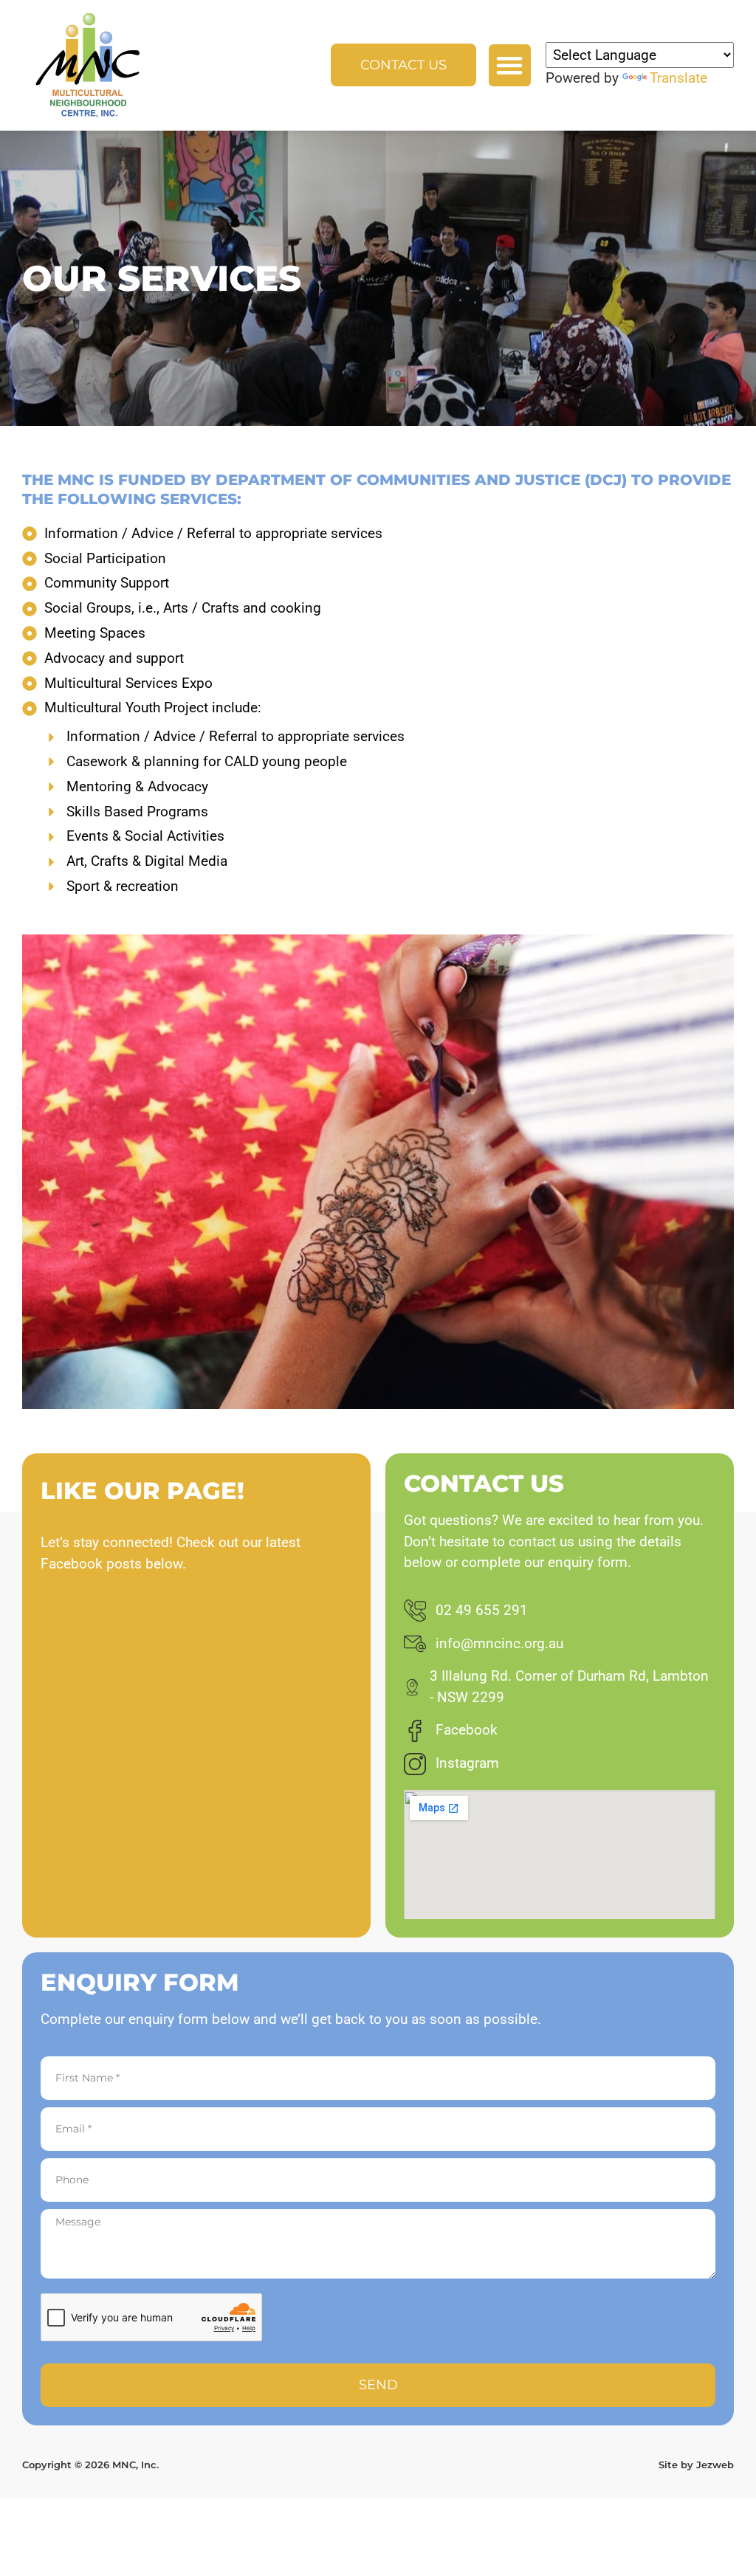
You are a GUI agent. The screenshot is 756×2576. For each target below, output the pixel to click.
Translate (678, 78)
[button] (510, 65)
